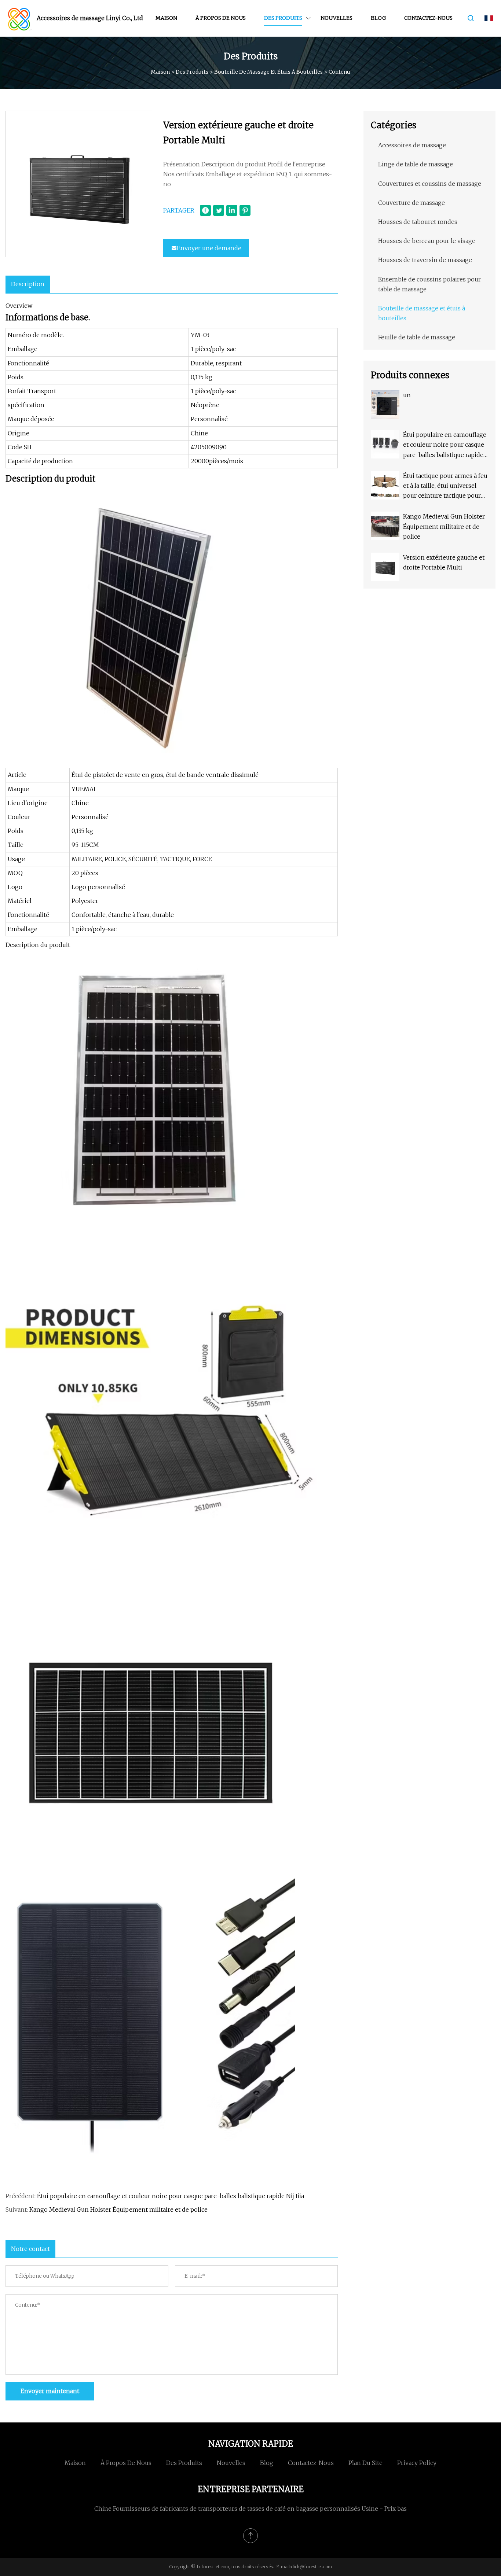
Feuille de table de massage (417, 337)
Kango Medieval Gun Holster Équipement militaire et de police (118, 2210)
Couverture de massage (412, 203)
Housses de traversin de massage (425, 260)
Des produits (283, 18)
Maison (166, 18)
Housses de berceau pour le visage (427, 241)
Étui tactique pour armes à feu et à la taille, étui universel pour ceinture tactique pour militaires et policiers (445, 487)
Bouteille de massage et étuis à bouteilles (268, 72)
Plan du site (365, 2463)
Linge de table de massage (416, 164)
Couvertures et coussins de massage (430, 184)
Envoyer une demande (209, 248)
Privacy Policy (417, 2463)
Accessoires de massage (412, 145)
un (407, 395)
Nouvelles (337, 18)
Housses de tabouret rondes (418, 222)
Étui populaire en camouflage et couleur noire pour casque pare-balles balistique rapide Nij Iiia (171, 2196)
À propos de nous (221, 18)
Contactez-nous (428, 18)
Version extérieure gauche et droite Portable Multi (444, 562)
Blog (378, 18)
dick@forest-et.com (311, 2567)
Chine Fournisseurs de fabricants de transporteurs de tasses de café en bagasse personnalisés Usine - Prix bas (251, 2509)
